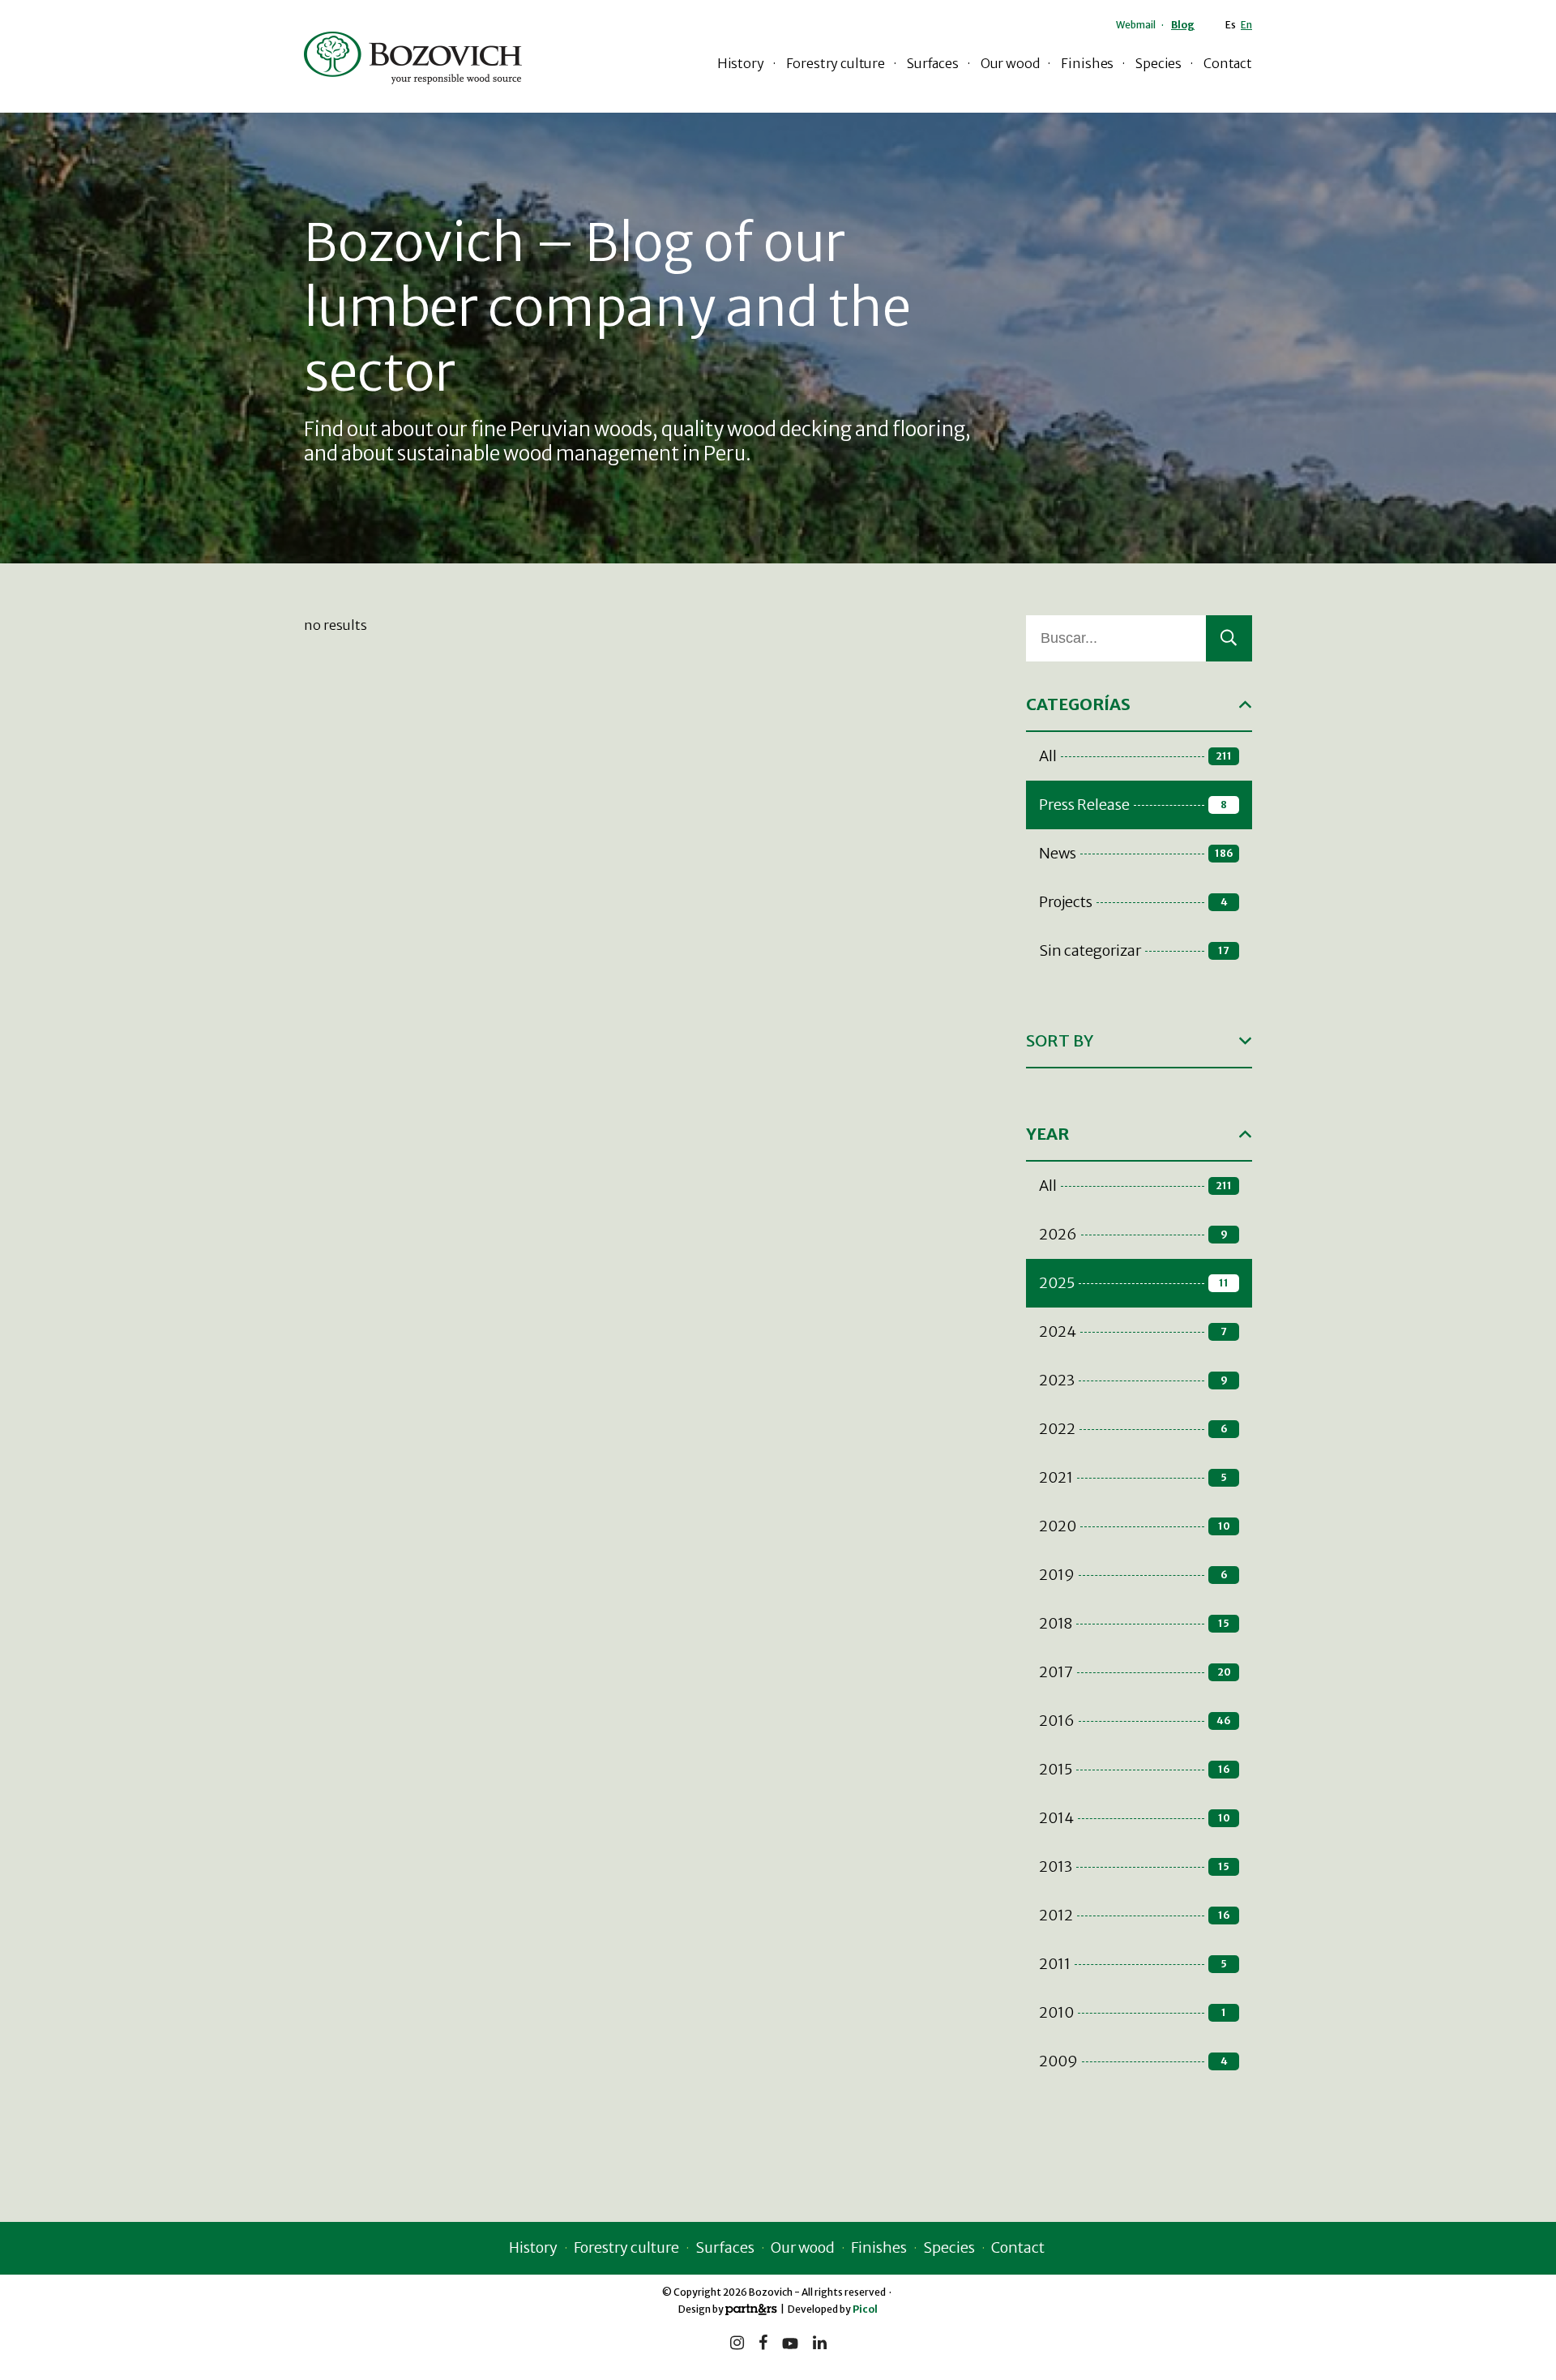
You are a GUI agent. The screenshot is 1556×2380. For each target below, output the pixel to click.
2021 (1133, 1477)
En (1246, 25)
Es (1231, 25)
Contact (1228, 63)
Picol (865, 2309)
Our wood (1010, 63)
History (741, 63)
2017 (1135, 1672)
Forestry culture (836, 63)
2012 (1135, 1915)
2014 (1135, 1818)
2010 (1133, 2012)
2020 (1135, 1526)
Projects (1133, 902)
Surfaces (933, 63)
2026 (1133, 1234)
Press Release (1133, 805)
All (1135, 756)
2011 (1133, 1964)
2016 (1135, 1721)
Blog (1183, 25)
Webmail (1136, 25)
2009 (1133, 2061)
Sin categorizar (1134, 950)
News (1136, 853)
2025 (1134, 1283)
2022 (1133, 1429)
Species (1158, 63)
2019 (1133, 1575)
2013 (1134, 1866)
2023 (1133, 1380)
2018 (1134, 1623)
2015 (1135, 1769)
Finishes (1087, 63)
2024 (1133, 1331)
